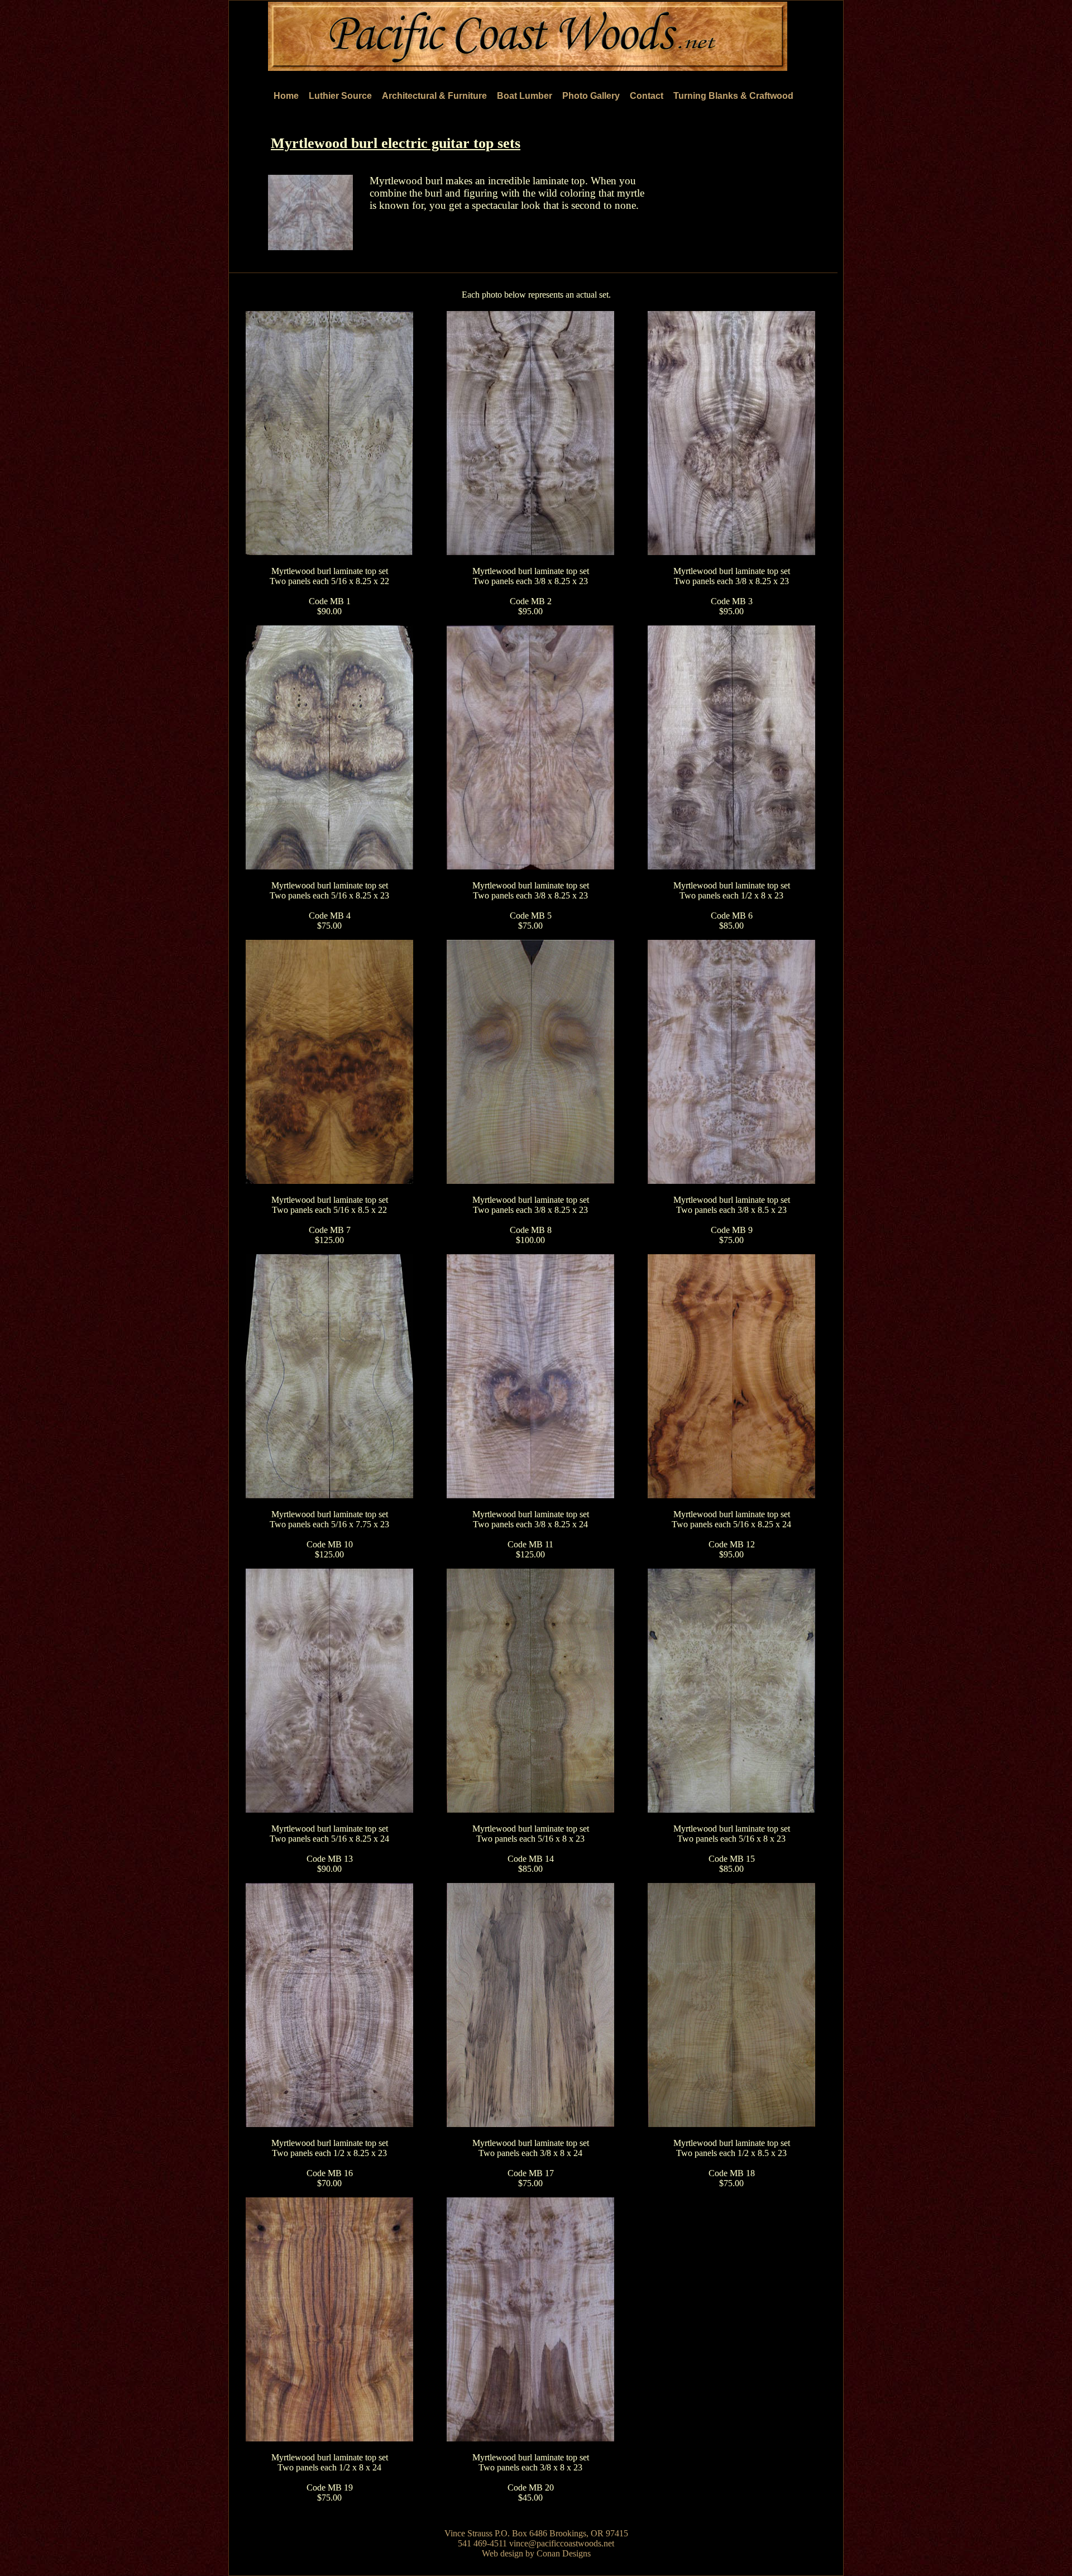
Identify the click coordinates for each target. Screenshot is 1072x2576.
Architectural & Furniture (434, 96)
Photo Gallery (591, 96)
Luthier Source (340, 96)
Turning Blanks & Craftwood (733, 96)
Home (286, 96)
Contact (647, 96)
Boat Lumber (525, 96)
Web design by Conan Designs (536, 2553)
